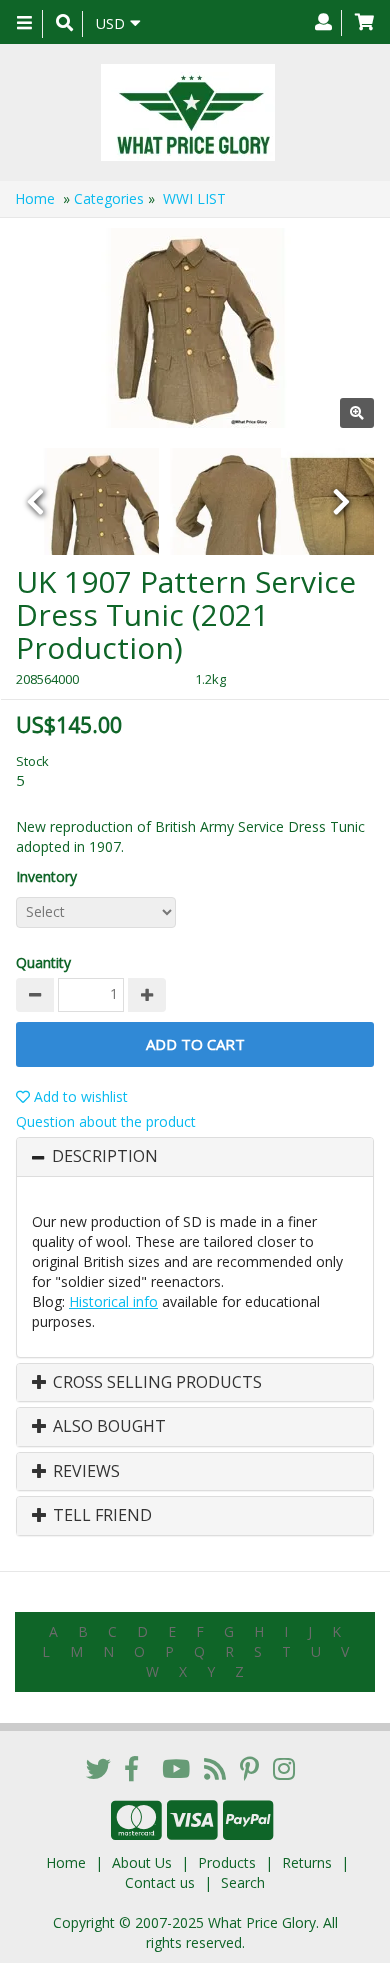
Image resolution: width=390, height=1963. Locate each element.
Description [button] (105, 1157)
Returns (307, 1862)
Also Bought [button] (107, 1427)
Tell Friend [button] (100, 1516)
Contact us (160, 1882)
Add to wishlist (79, 1096)
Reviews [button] (84, 1472)
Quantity (43, 962)
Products (227, 1862)
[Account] (323, 23)
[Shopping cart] (364, 23)
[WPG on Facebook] (131, 1768)
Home (35, 198)
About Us (142, 1862)
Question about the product (106, 1121)
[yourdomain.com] (187, 112)
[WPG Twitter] (98, 1768)
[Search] (64, 24)
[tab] (195, 1157)
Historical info (113, 1301)
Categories (109, 198)
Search (243, 1882)
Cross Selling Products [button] (155, 1383)
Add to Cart (195, 1044)
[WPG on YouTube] (176, 1768)
